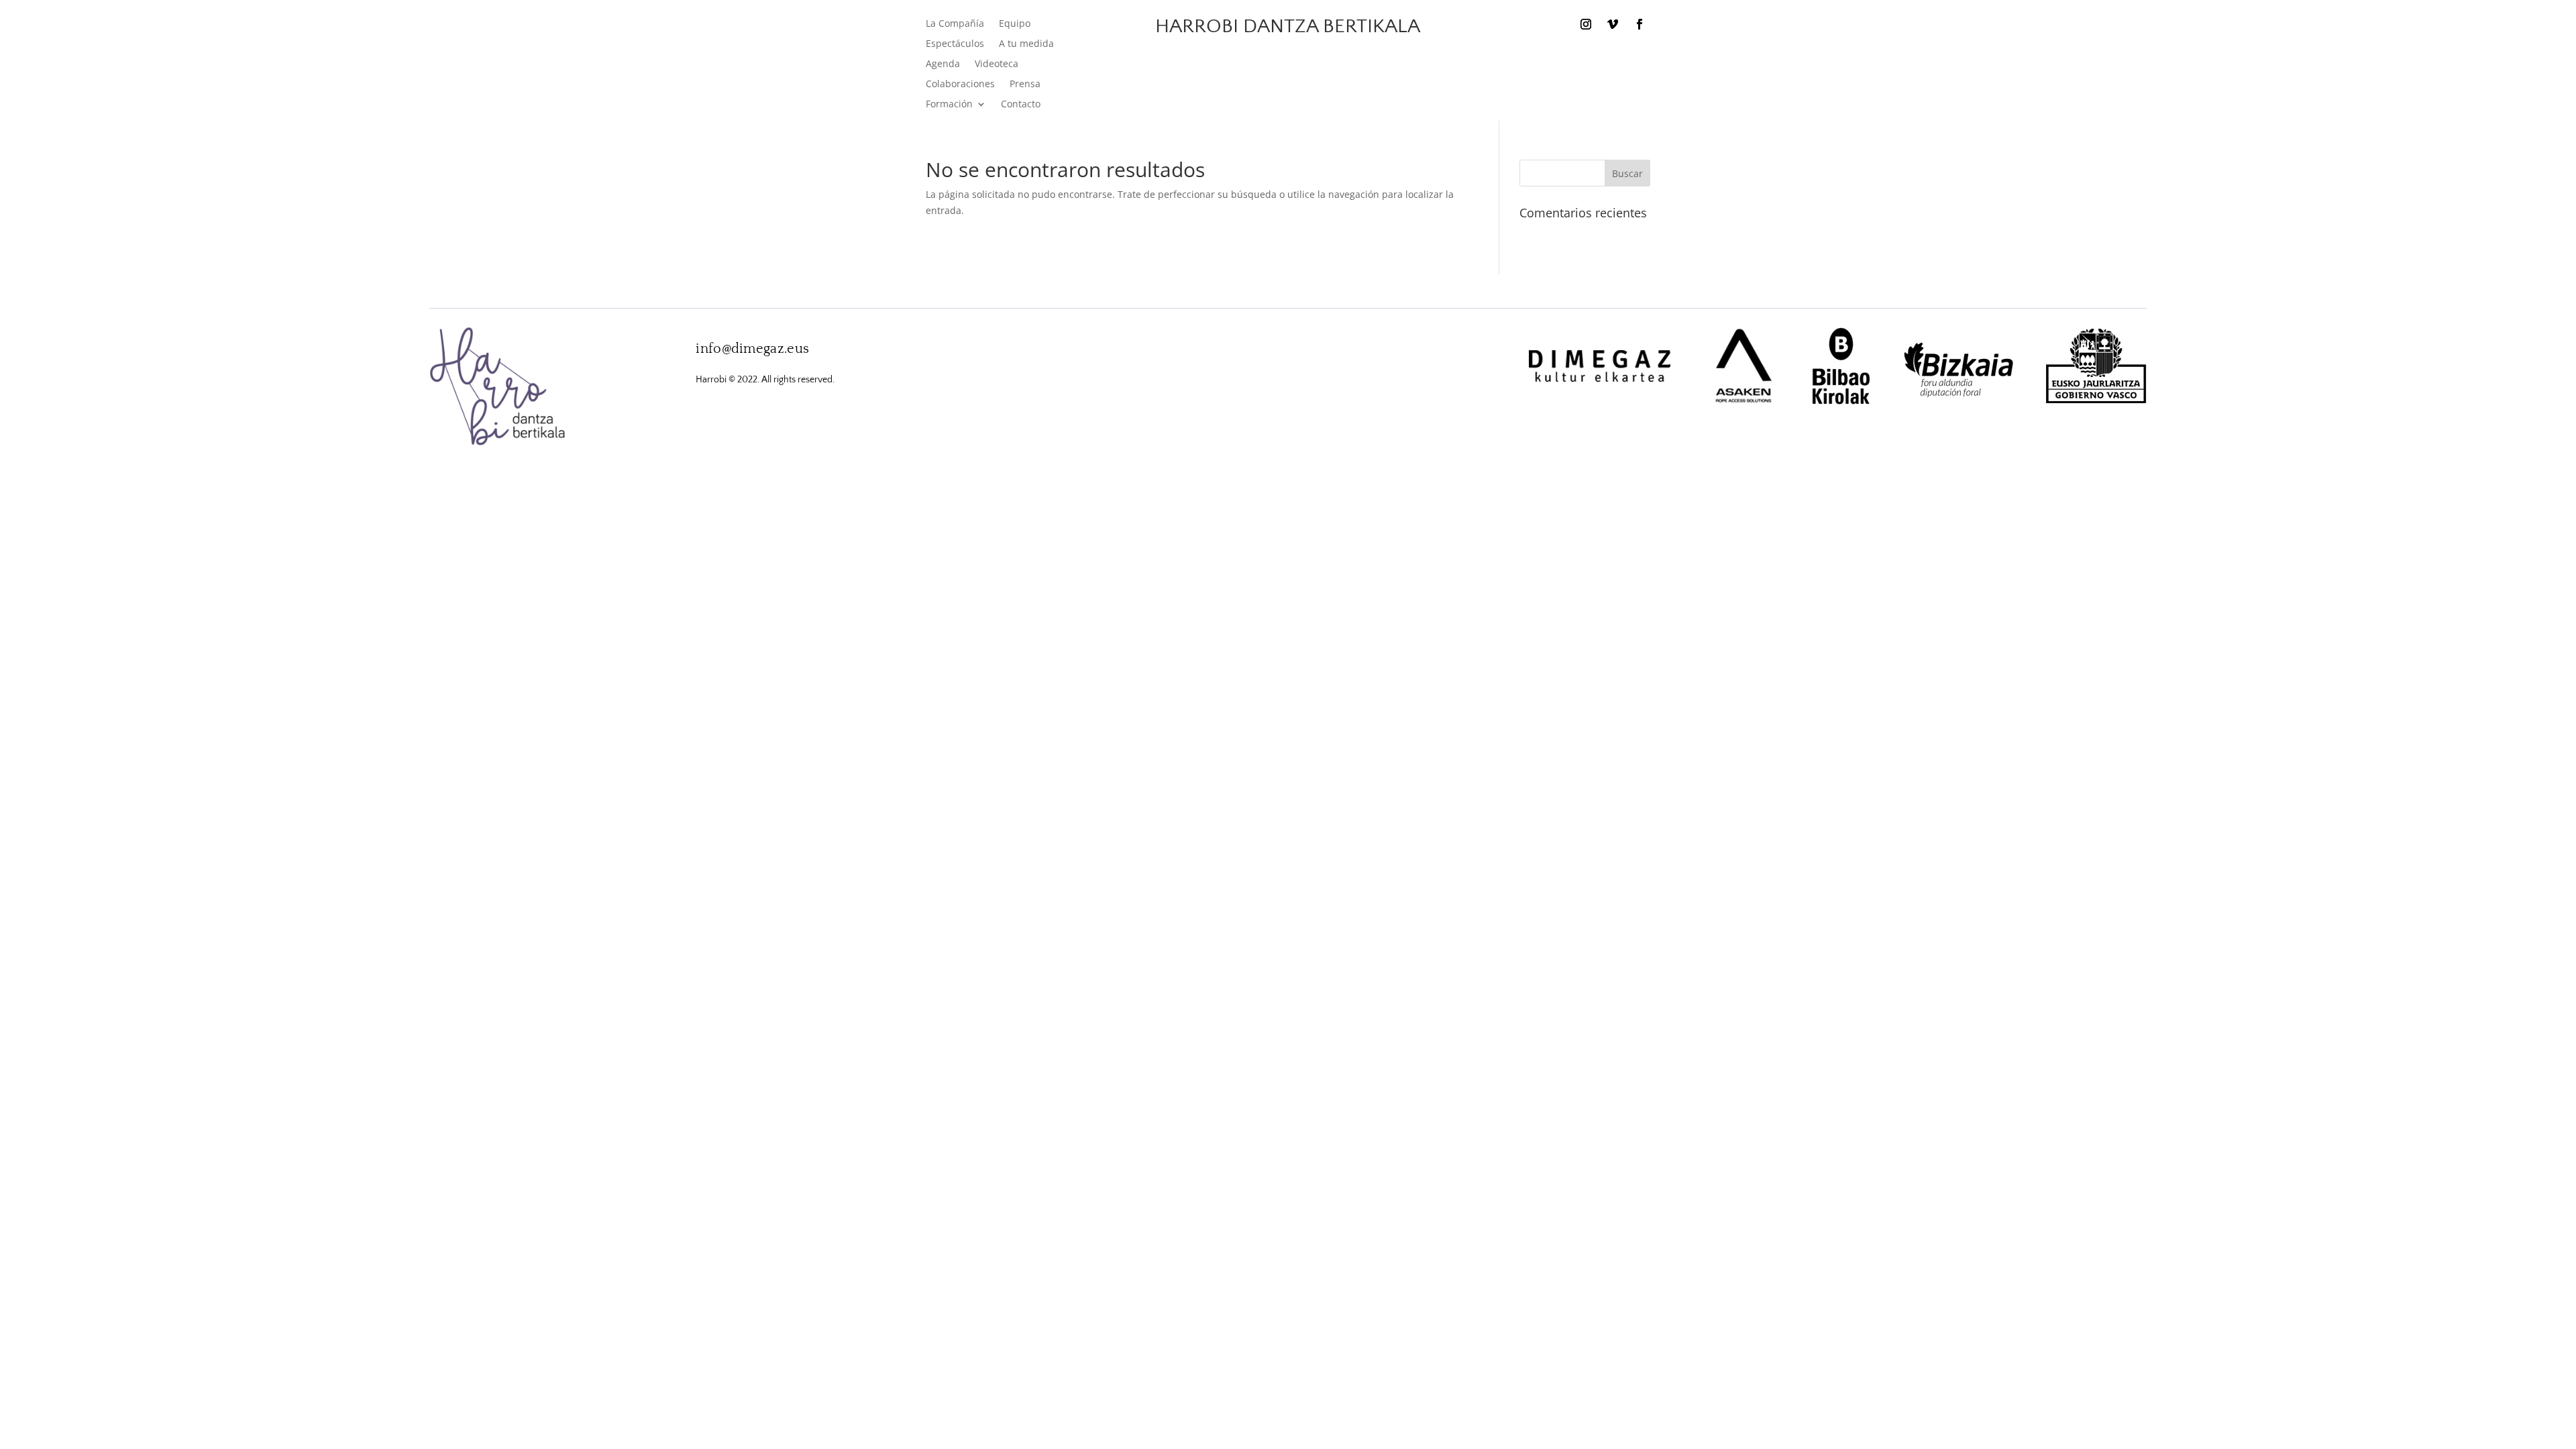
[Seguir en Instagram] (1586, 24)
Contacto (1021, 105)
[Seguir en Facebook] (1640, 24)
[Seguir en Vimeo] (1613, 24)
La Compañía (955, 24)
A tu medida (1026, 44)
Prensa (1025, 85)
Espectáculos (955, 44)
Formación (949, 105)
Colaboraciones (960, 85)
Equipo (1015, 24)
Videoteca (997, 64)
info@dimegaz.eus (752, 349)
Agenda (943, 64)
